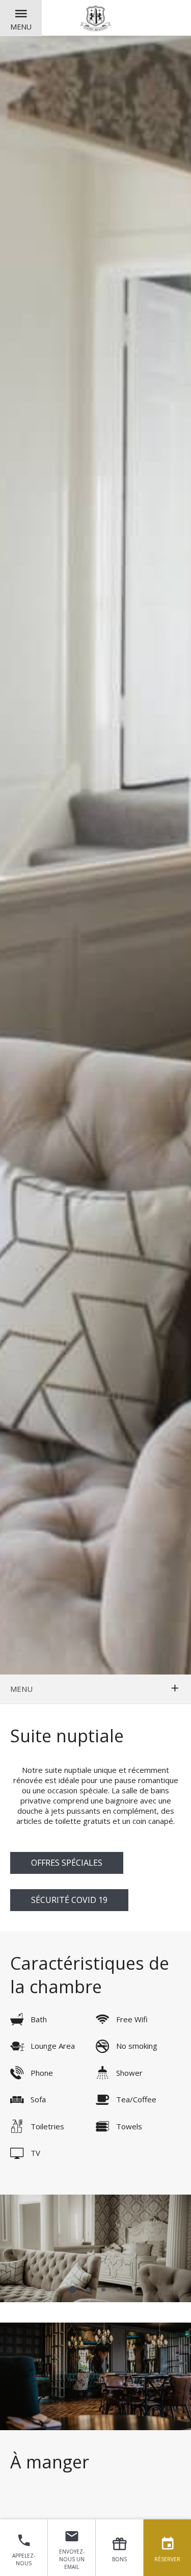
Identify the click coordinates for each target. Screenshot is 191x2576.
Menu (21, 27)
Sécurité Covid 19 (69, 1900)
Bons (119, 2559)
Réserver (167, 2559)
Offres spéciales (67, 1863)
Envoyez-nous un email (72, 2559)
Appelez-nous (24, 2559)
